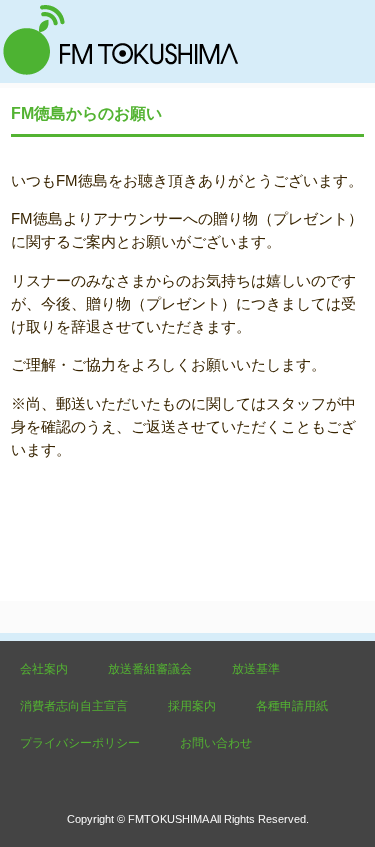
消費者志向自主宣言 (74, 706)
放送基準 (256, 669)
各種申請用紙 (292, 706)
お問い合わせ (216, 743)
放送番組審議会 (150, 669)
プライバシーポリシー (80, 743)
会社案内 (44, 669)
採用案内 (192, 706)
